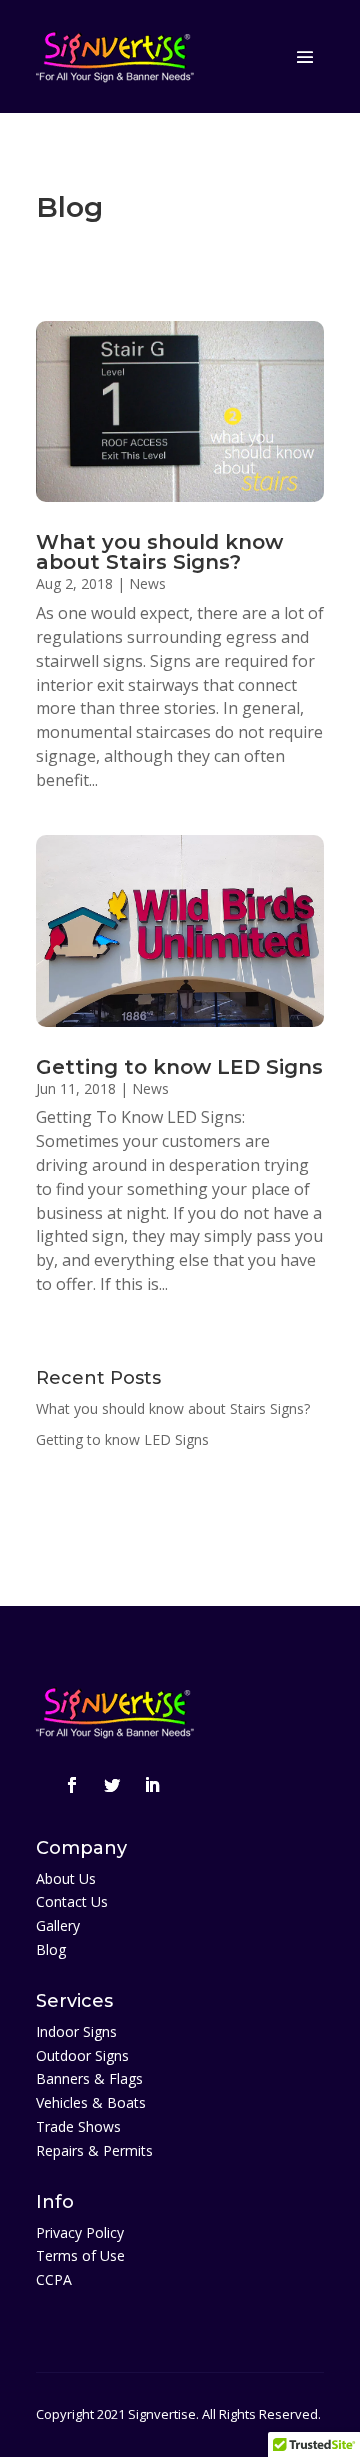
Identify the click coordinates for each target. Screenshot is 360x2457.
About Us (66, 1878)
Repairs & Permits (94, 2150)
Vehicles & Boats (91, 2102)
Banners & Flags (89, 2078)
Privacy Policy (80, 2232)
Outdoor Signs (82, 2055)
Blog (51, 1949)
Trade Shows (78, 2126)
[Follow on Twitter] (112, 1785)
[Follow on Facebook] (72, 1785)
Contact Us (72, 1901)
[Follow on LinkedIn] (152, 1785)
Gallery (58, 1925)
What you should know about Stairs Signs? (159, 552)
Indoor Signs (76, 2031)
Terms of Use (80, 2255)
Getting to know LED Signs (179, 1067)
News (147, 583)
